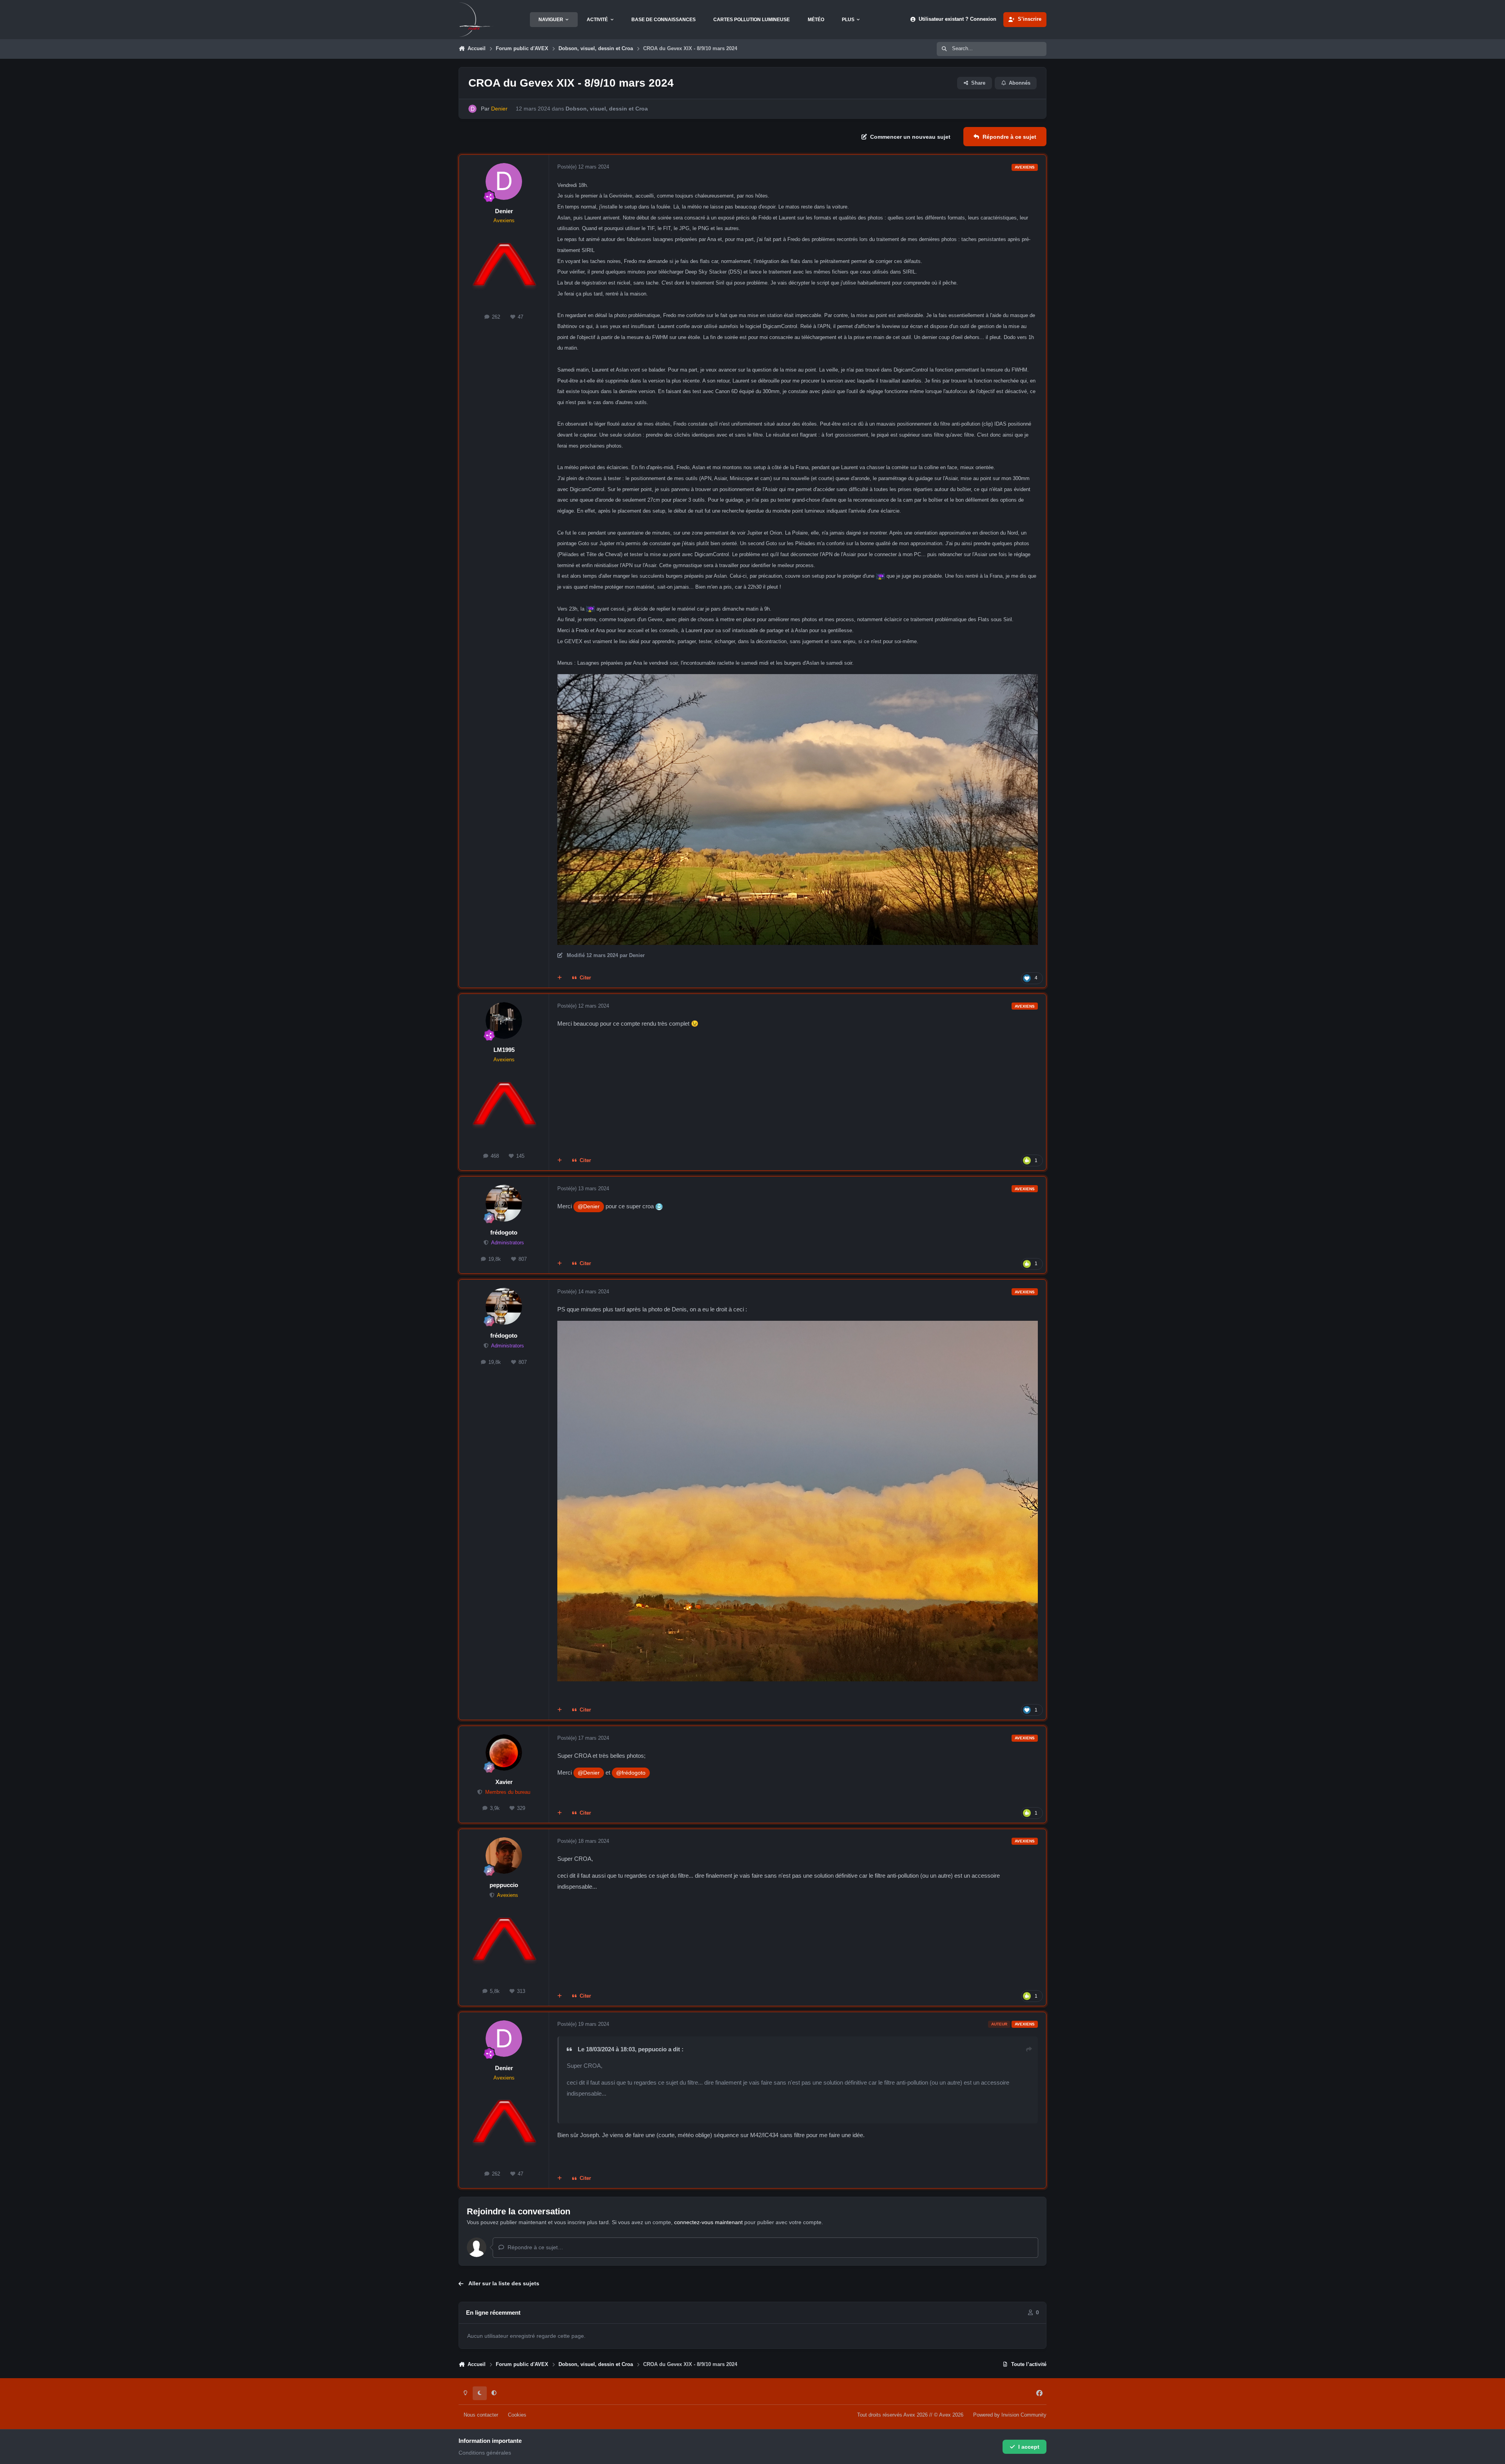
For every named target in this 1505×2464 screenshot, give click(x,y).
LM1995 (504, 1050)
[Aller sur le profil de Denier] (472, 109)
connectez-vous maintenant (708, 2222)
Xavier (504, 1782)
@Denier (589, 1206)
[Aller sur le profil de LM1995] (504, 1021)
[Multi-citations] (560, 978)
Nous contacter (481, 2415)
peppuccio (504, 1885)
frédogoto (504, 1232)
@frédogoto (631, 1773)
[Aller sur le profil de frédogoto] (504, 1203)
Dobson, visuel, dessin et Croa (607, 109)
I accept (1029, 2447)
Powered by (1010, 2415)
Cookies (517, 2415)
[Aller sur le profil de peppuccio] (504, 1856)
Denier (504, 211)
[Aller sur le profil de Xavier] (504, 1753)
